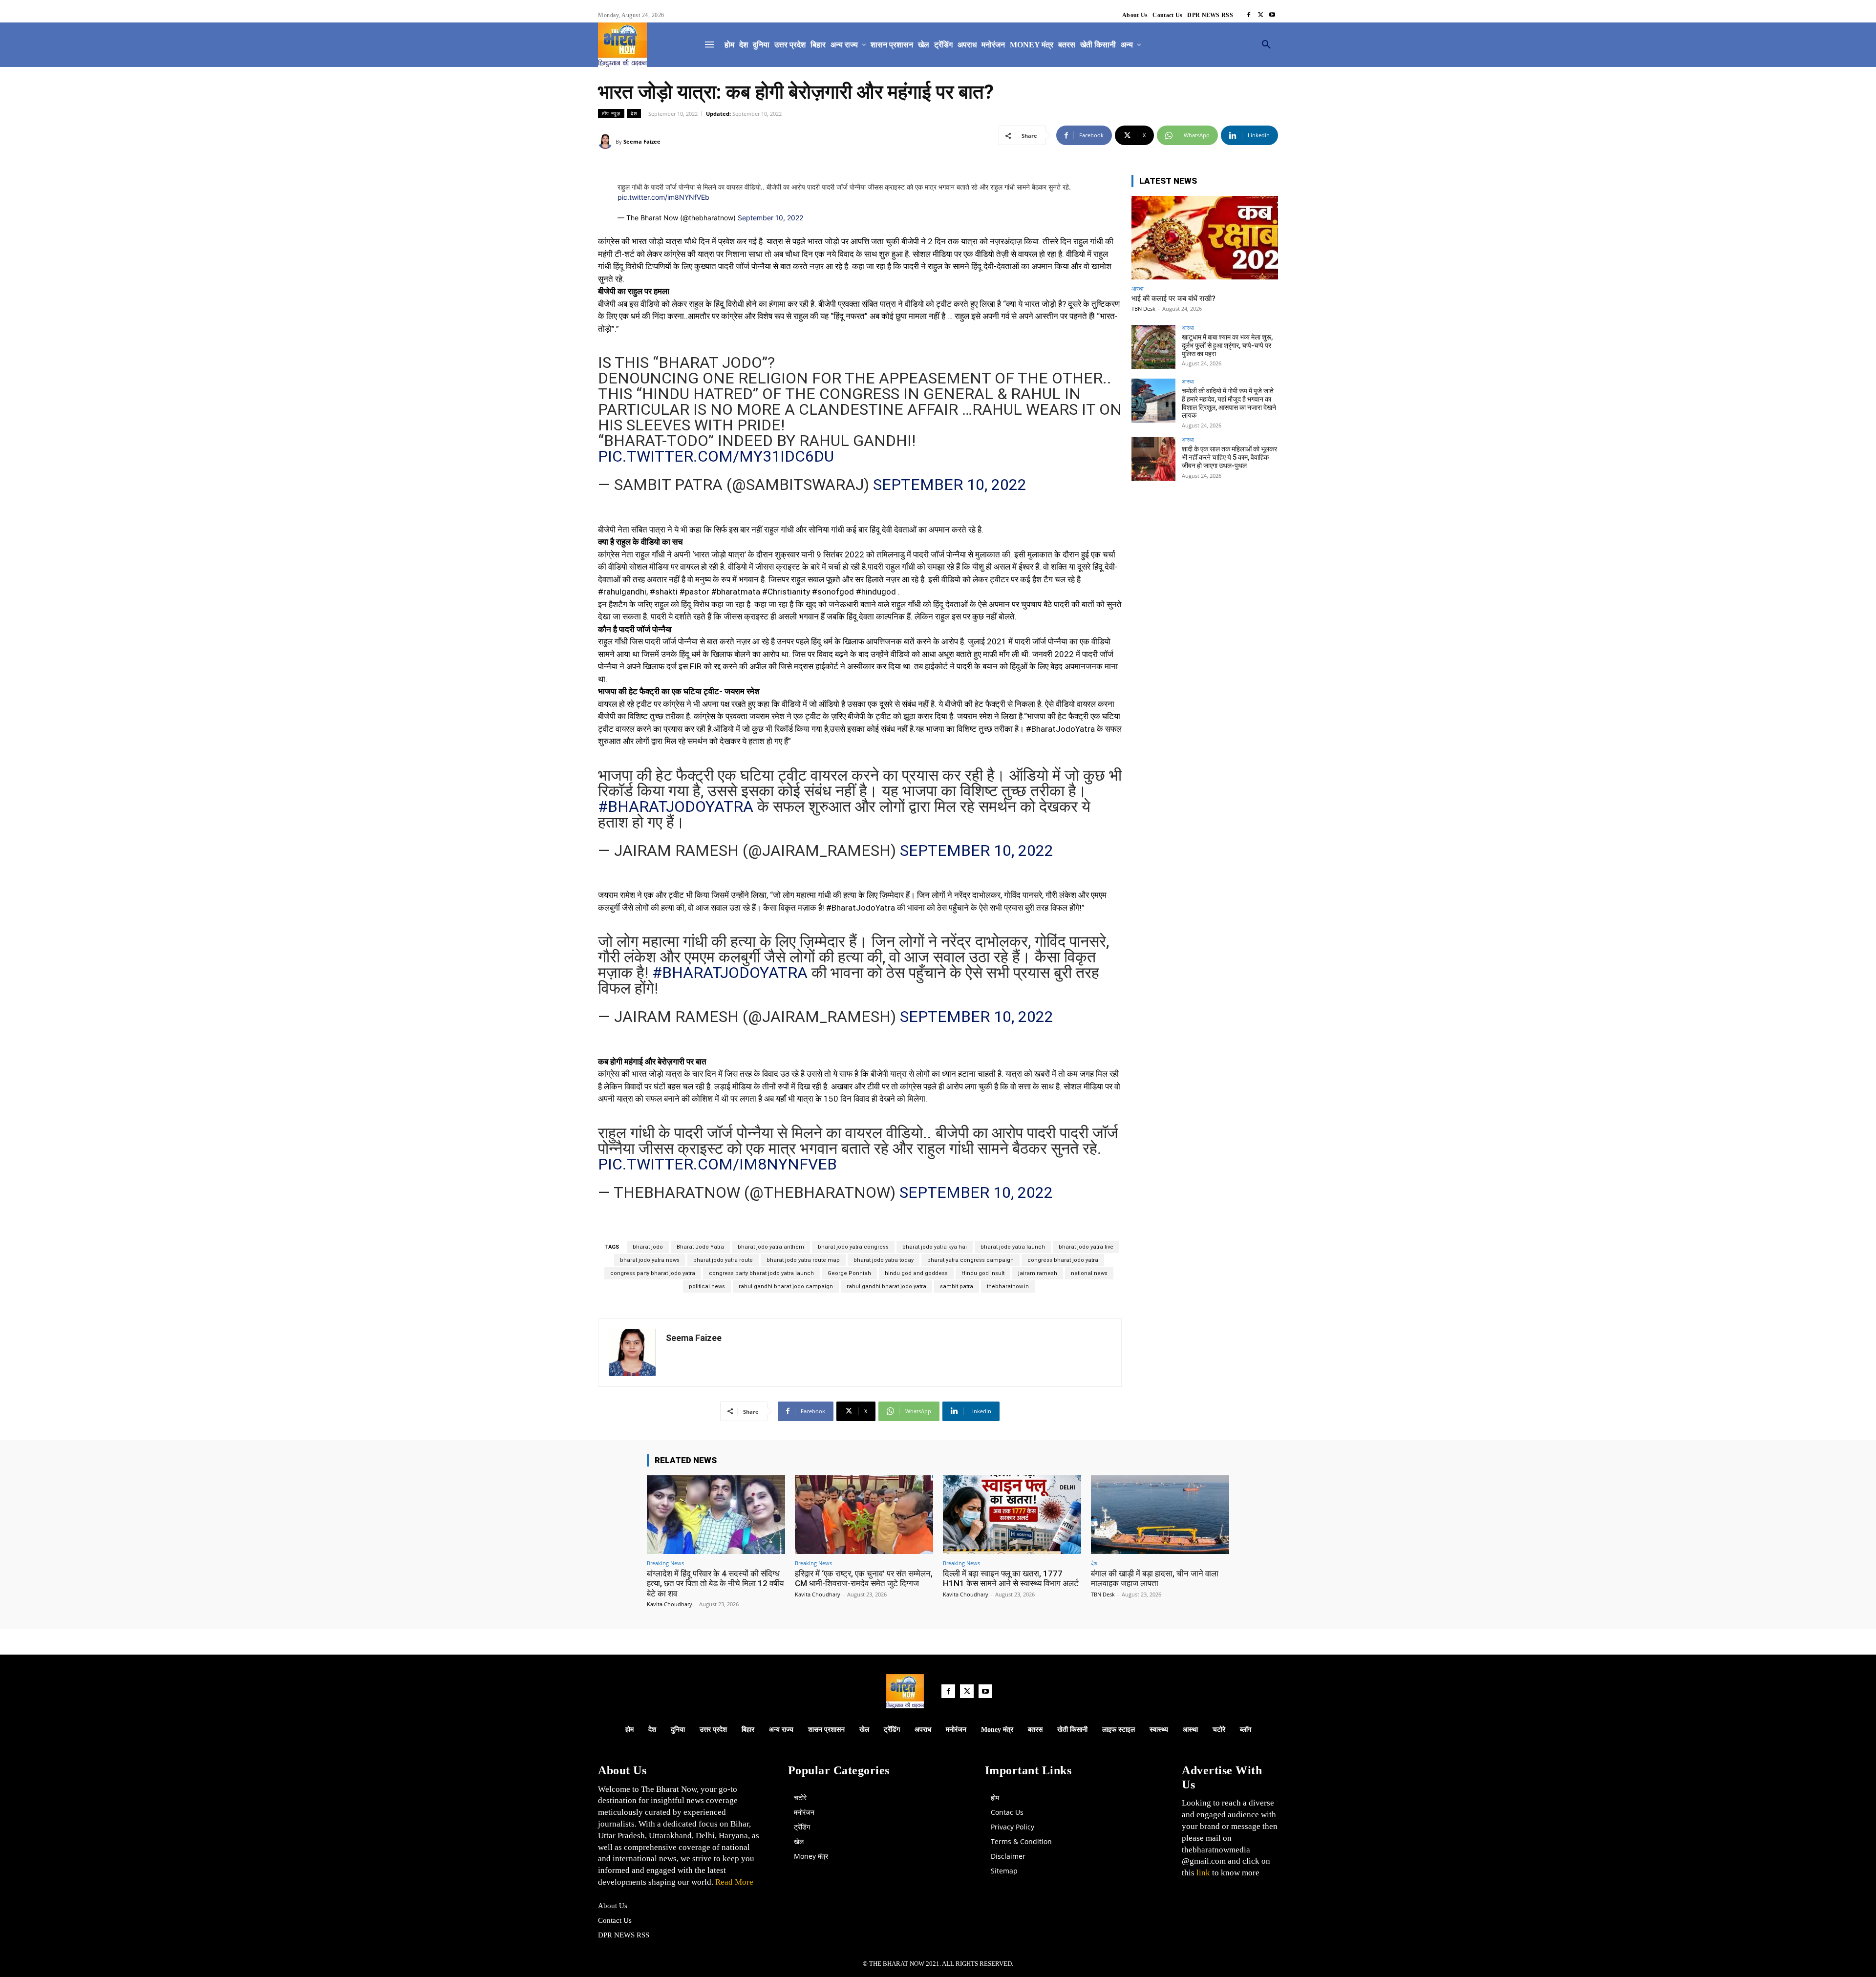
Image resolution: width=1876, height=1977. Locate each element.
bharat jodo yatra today (884, 1260)
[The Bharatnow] (622, 45)
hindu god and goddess (916, 1273)
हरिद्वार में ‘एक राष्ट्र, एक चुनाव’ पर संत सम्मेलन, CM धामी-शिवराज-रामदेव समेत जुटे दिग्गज (864, 1578)
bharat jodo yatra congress (853, 1247)
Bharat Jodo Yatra (700, 1247)
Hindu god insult (983, 1273)
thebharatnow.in (1008, 1286)
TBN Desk (1143, 308)
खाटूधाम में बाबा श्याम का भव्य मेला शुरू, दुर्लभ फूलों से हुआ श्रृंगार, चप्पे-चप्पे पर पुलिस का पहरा (1227, 345)
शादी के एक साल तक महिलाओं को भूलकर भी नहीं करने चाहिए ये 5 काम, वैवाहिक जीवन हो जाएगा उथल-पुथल (1229, 457)
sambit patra (957, 1286)
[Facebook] (1249, 15)
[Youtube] (1272, 15)
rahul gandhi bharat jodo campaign (786, 1286)
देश (634, 113)
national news (1089, 1273)
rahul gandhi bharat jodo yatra (886, 1286)
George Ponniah (849, 1273)
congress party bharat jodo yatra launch (761, 1273)
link (1203, 1873)
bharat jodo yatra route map (803, 1260)
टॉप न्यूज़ (611, 113)
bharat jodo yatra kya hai (935, 1247)
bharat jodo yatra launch (1013, 1247)
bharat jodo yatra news (650, 1260)
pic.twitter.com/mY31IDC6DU (716, 456)
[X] (1260, 15)
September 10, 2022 (770, 218)
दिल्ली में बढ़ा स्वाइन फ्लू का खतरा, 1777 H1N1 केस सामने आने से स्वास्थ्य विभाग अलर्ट (1011, 1578)
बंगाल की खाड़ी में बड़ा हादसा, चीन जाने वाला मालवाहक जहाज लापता (1155, 1578)
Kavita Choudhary (670, 1604)
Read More (733, 1882)
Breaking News (665, 1563)
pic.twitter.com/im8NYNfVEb (663, 197)
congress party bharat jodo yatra (653, 1273)
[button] (1266, 45)
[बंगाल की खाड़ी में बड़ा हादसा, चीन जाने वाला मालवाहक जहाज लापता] (1160, 1515)
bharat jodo (648, 1247)
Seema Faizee (642, 141)
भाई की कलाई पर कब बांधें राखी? (1173, 298)
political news (707, 1286)
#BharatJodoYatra (676, 807)
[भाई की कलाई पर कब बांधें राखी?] (1205, 238)
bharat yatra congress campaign (970, 1260)
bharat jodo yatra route (723, 1260)
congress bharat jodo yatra (1063, 1260)
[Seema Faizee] (607, 142)
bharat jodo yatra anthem (771, 1247)
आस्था (1137, 288)
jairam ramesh (1038, 1273)
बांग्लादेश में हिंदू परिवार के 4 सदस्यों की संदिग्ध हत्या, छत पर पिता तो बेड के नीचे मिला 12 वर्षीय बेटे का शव (715, 1584)
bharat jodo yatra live (1086, 1247)
